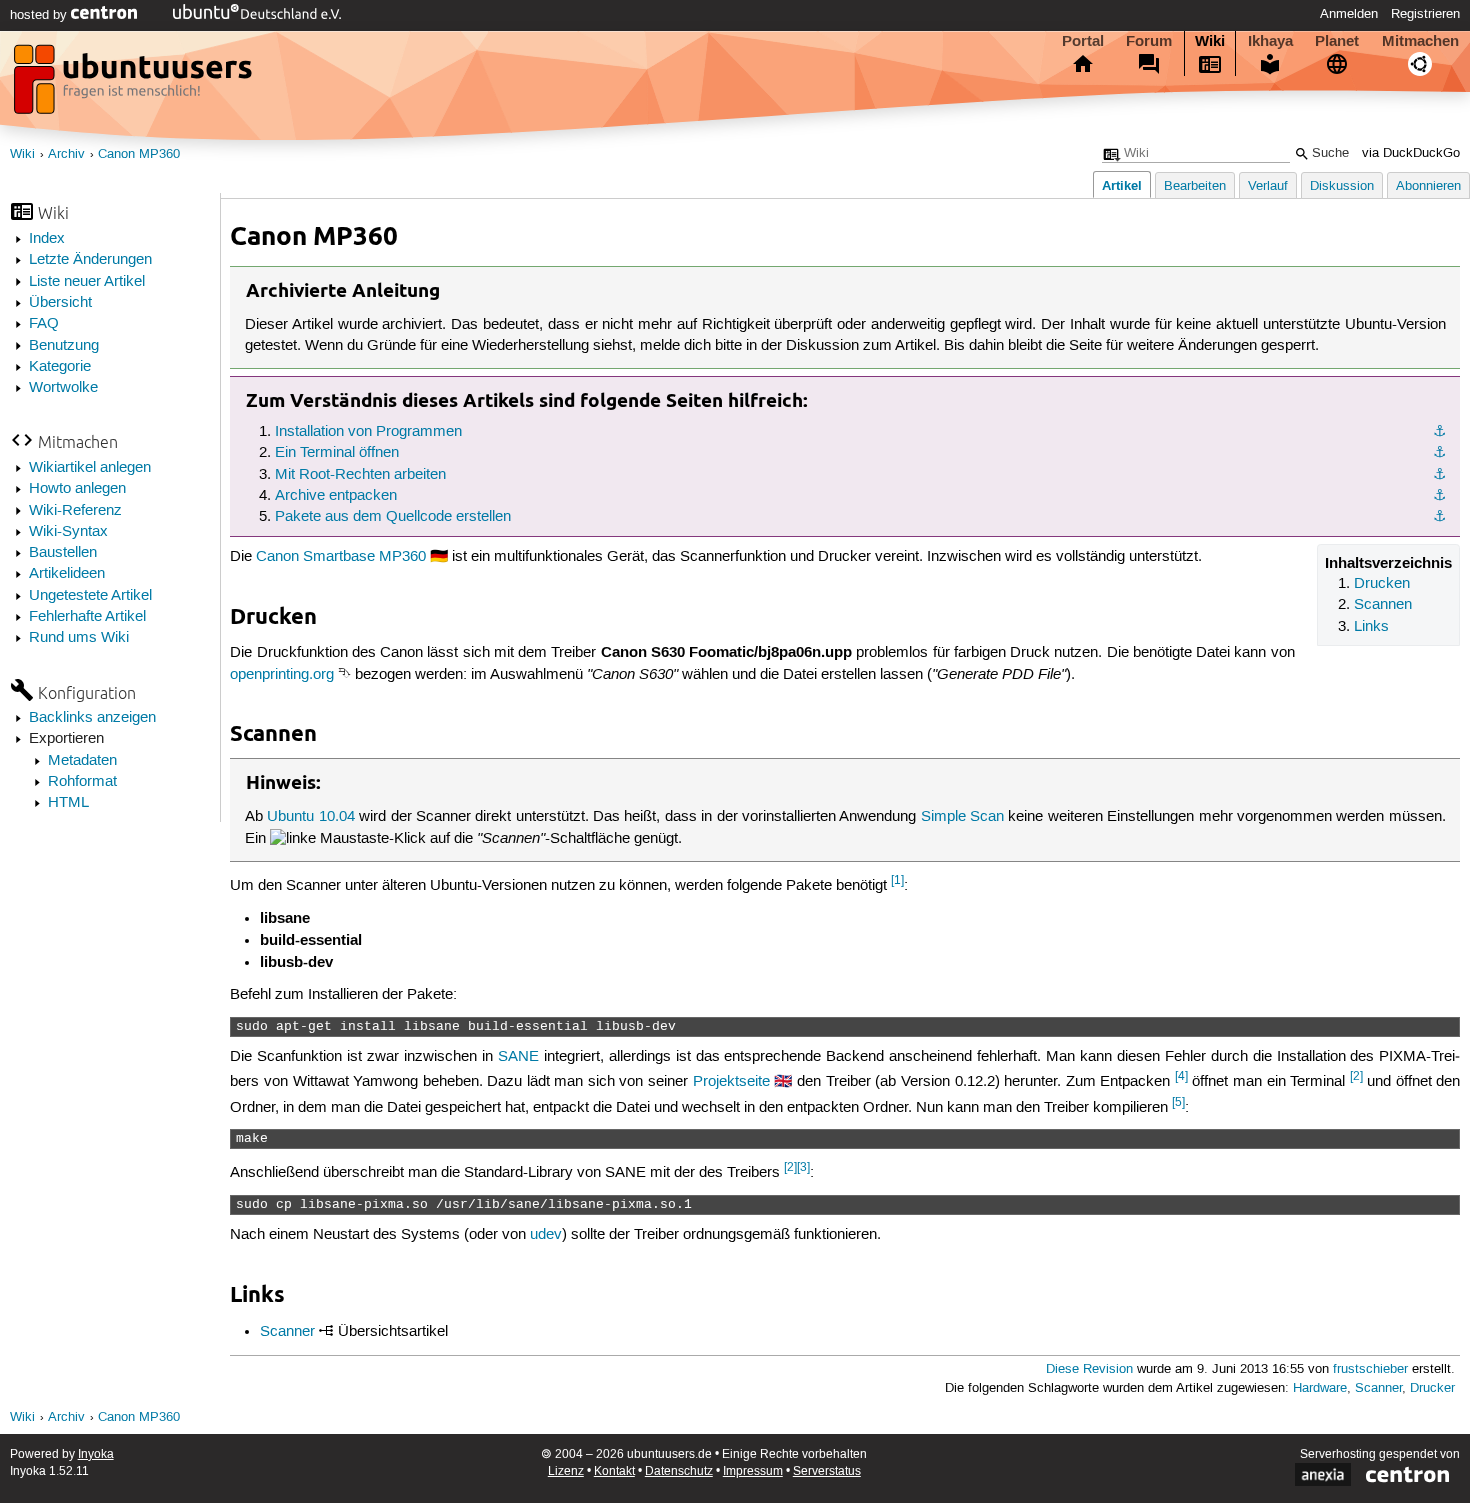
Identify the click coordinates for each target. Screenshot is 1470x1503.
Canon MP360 (139, 154)
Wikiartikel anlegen (90, 468)
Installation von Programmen (368, 432)
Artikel (1122, 185)
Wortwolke (63, 388)
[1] (897, 880)
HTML (68, 803)
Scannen (1383, 605)
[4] (1181, 1076)
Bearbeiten (1195, 186)
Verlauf (1268, 186)
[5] (1178, 1102)
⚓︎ (1439, 432)
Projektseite (731, 1082)
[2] (1356, 1076)
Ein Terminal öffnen (337, 453)
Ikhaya (1270, 41)
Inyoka (96, 1454)
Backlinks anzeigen (92, 718)
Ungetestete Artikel (90, 596)
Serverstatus (827, 1471)
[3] (803, 1167)
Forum (1149, 41)
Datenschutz (679, 1471)
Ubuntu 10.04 (310, 817)
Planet (1337, 41)
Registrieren (1425, 14)
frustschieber (1370, 1369)
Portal (1083, 41)
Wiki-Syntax (68, 532)
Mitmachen (1420, 41)
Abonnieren (1428, 186)
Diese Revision (1089, 1369)
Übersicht (60, 303)
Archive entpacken (336, 496)
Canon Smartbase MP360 (341, 557)
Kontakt (614, 1471)
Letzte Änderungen (90, 260)
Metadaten (82, 761)
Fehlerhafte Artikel (87, 617)
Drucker (1432, 1388)
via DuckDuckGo (1411, 153)
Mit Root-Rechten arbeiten (360, 475)
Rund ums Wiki (79, 638)
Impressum (753, 1471)
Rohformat (82, 782)
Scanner (287, 1332)
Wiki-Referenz (75, 511)
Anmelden (1349, 14)
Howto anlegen (77, 489)
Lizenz (566, 1471)
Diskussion (1342, 186)
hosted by (40, 15)
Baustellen (63, 553)
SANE (518, 1057)
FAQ (44, 324)
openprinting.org (282, 675)
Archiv (66, 154)
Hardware (1320, 1388)
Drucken (1382, 584)
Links (1371, 627)
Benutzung (64, 346)
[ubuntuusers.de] (135, 85)
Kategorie (60, 367)
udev (546, 1235)
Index (47, 239)
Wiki (1210, 41)
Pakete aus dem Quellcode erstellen (393, 517)
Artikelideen (67, 574)
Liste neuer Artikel (87, 282)
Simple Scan (962, 817)
